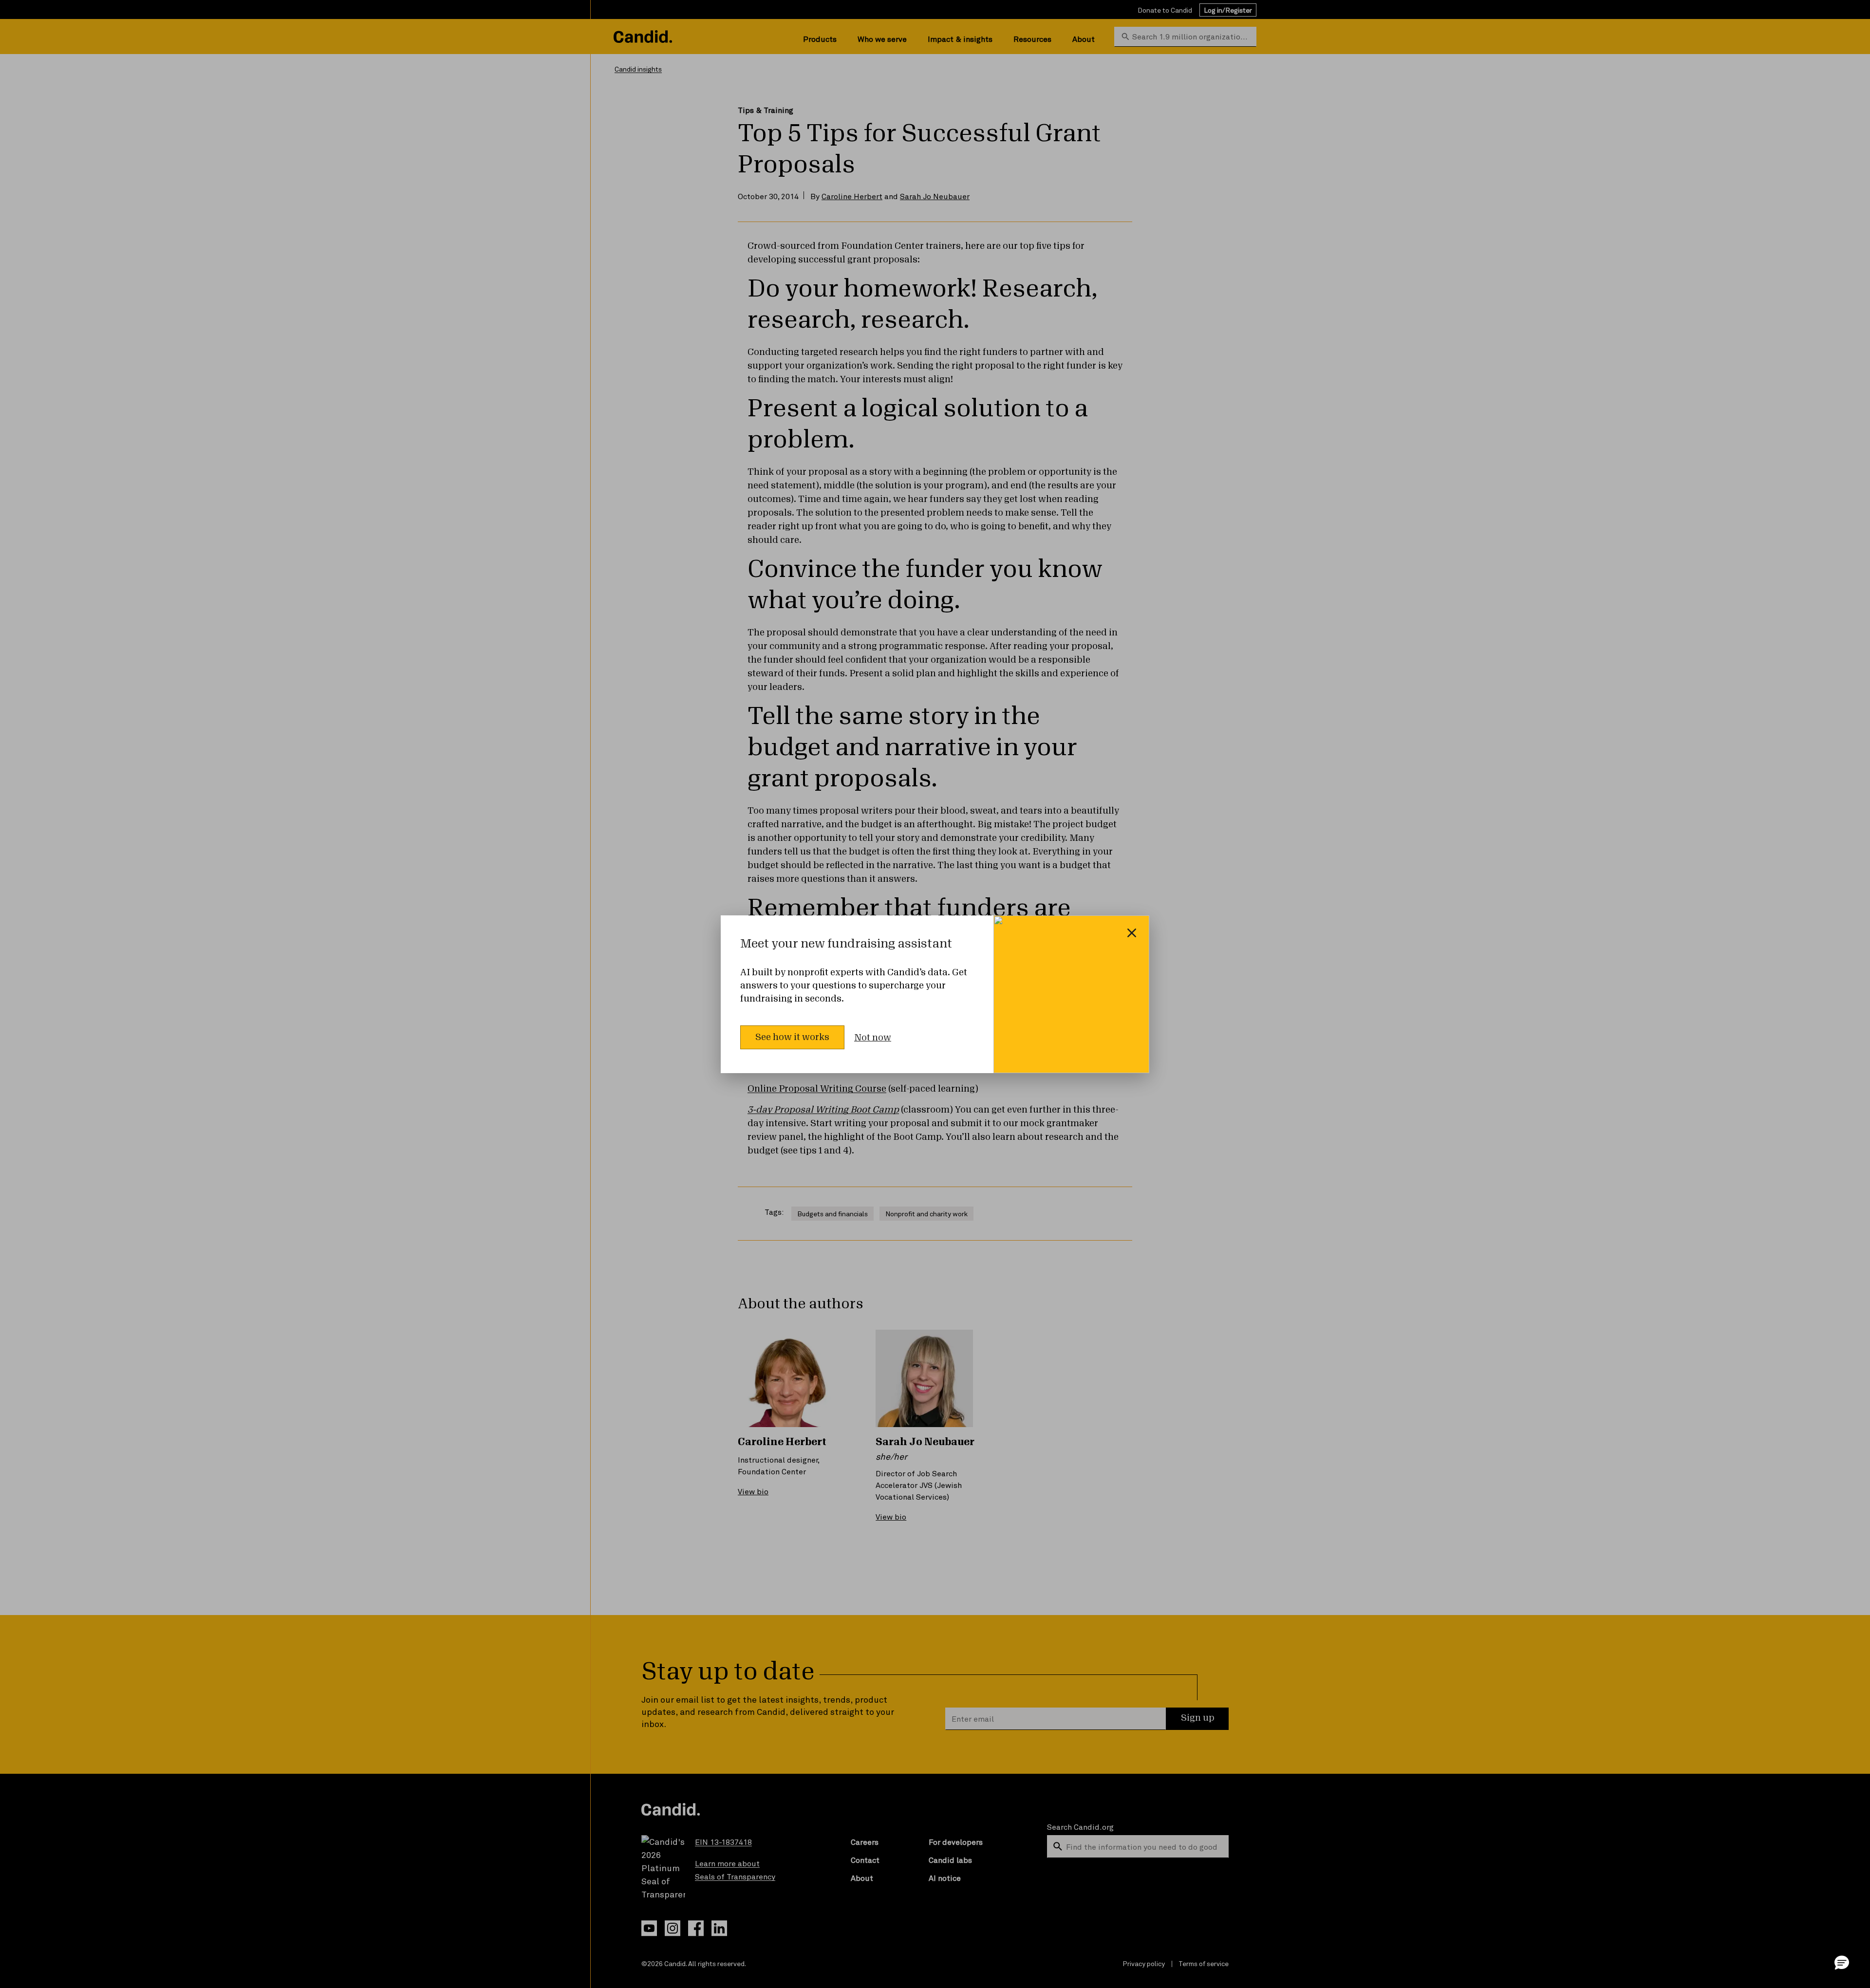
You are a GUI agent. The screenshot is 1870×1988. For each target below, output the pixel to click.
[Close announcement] (1132, 933)
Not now (873, 1038)
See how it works (792, 1037)
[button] (1842, 1962)
